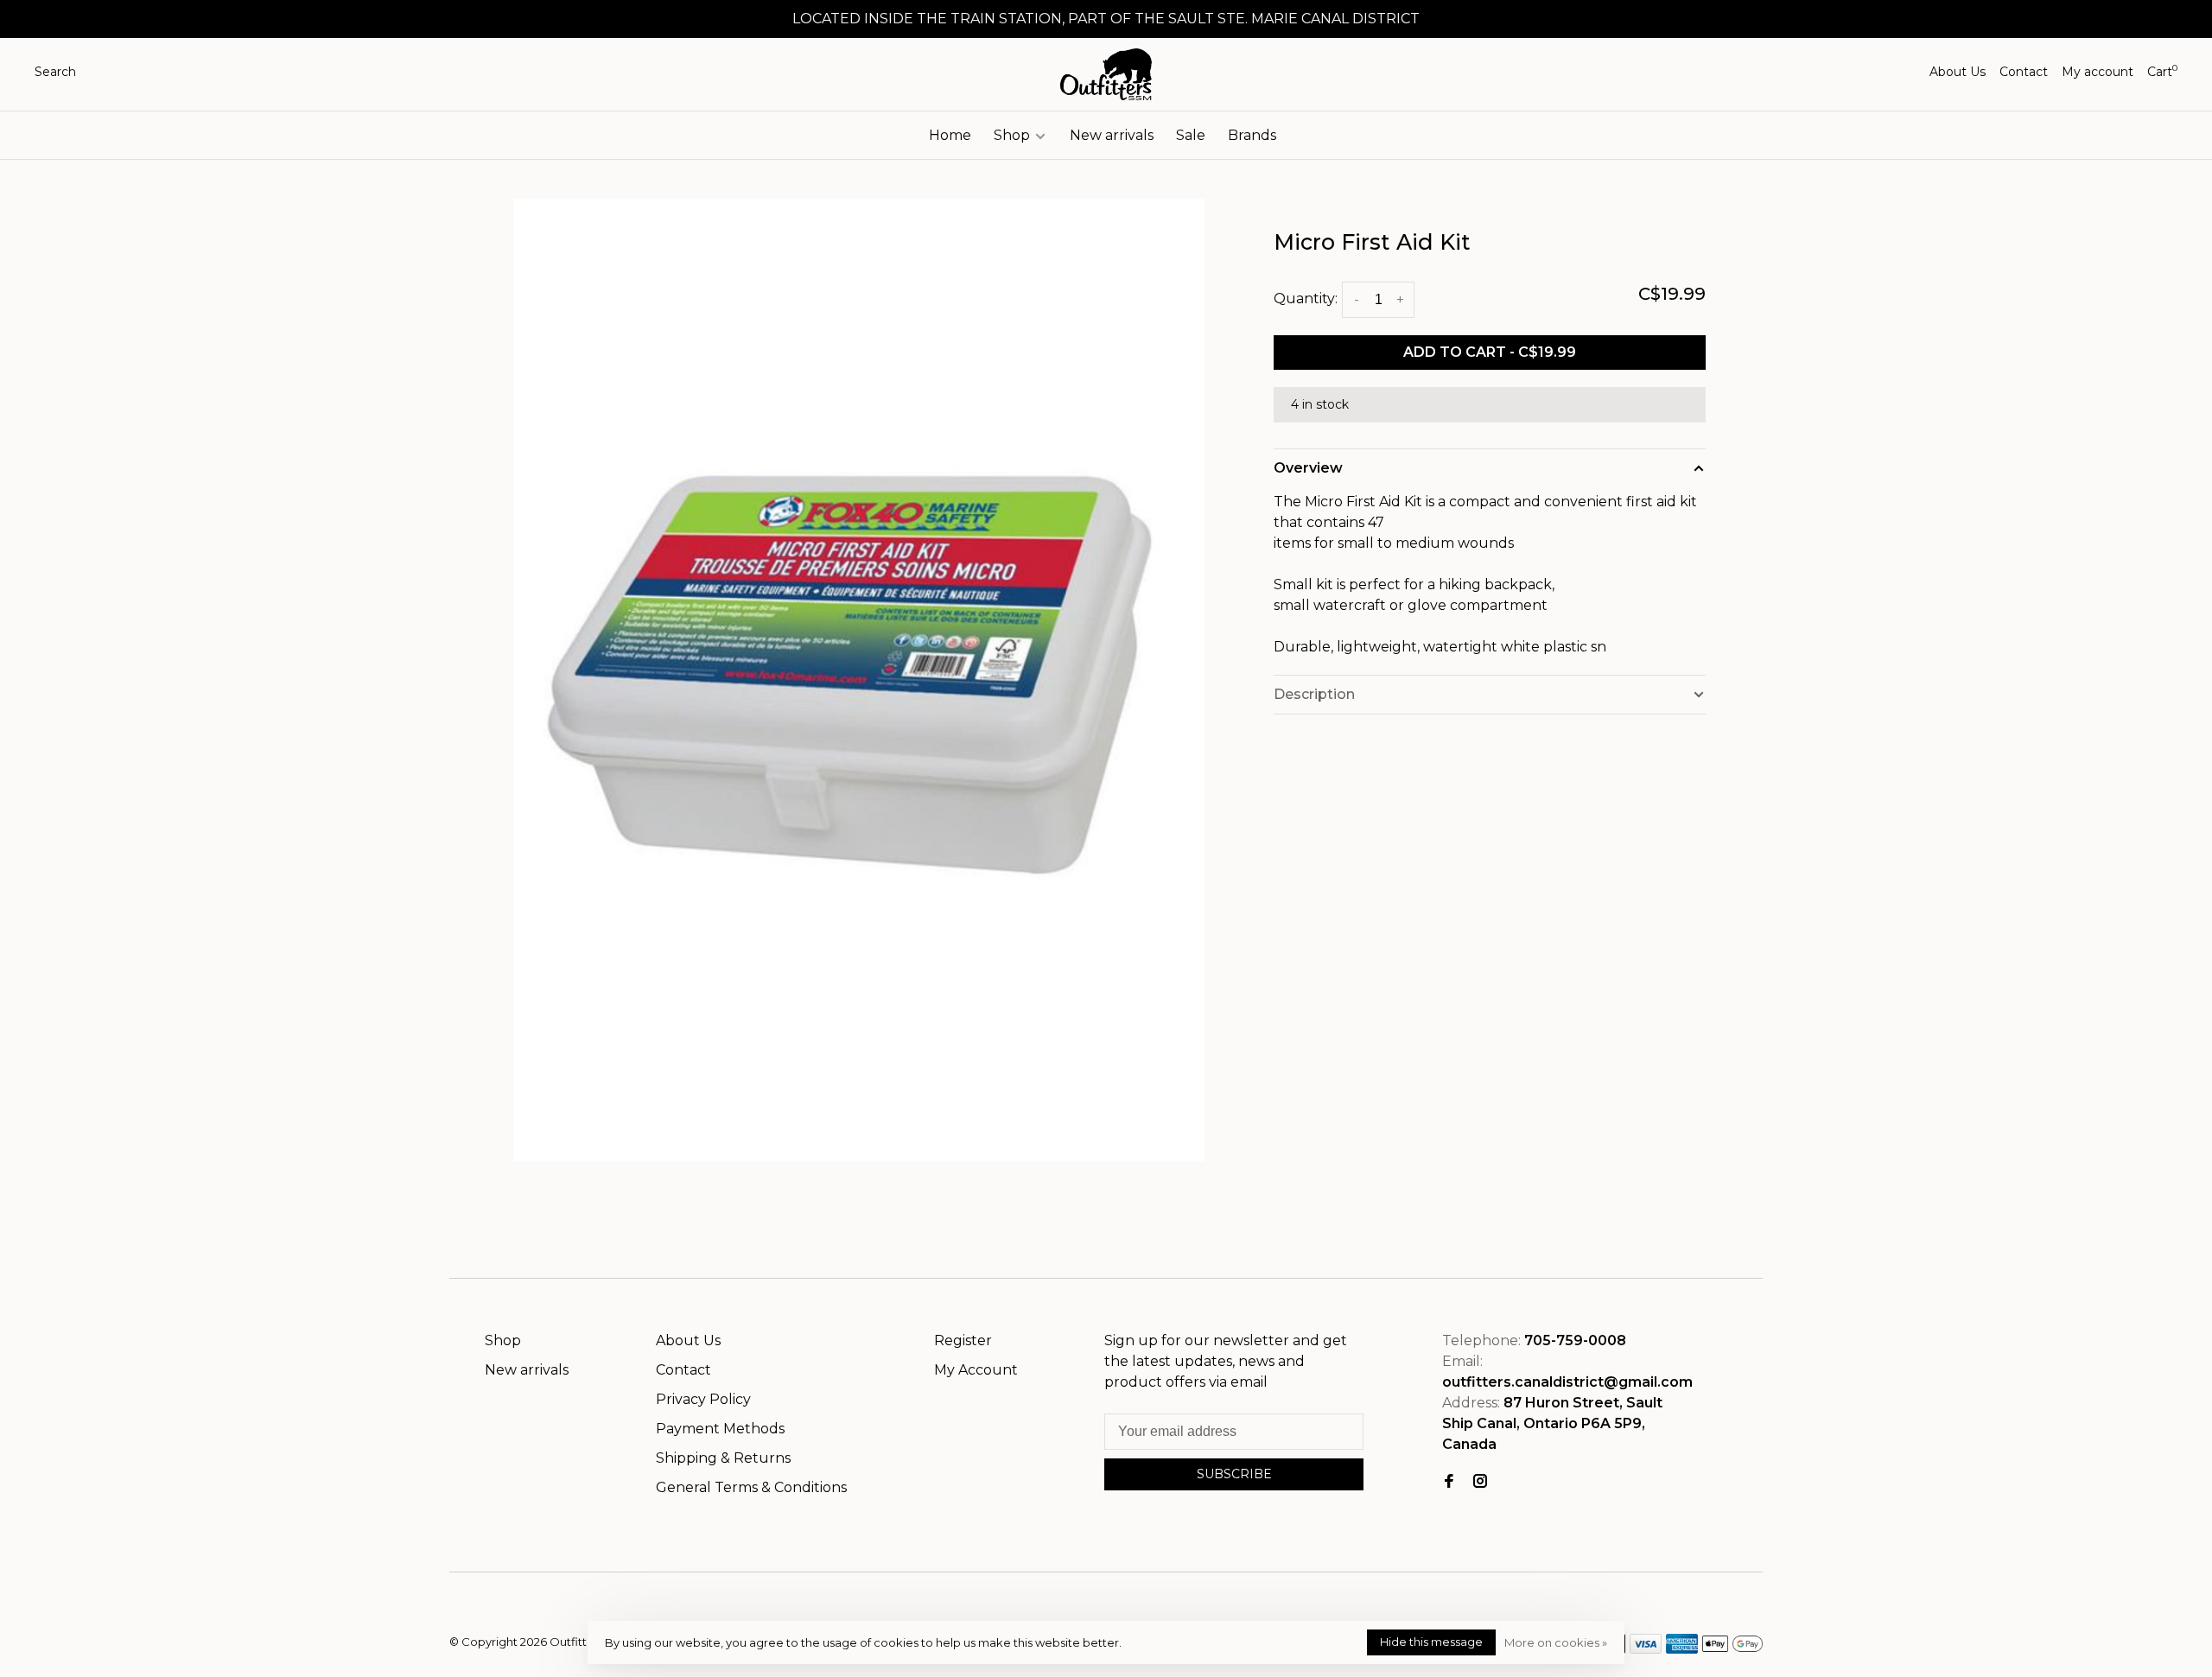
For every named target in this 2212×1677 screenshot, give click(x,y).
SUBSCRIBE (1234, 1474)
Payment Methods (720, 1429)
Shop (1014, 135)
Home (950, 135)
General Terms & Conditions (751, 1487)
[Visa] (1646, 1649)
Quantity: (1306, 299)
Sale (1191, 135)
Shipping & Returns (723, 1458)
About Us (1958, 72)
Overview (1308, 468)
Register (963, 1340)
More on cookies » (1556, 1642)
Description (1314, 694)
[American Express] (1682, 1649)
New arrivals (1112, 135)
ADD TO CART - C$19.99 (1490, 352)
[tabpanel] (860, 680)
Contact (2024, 72)
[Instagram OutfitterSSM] (1480, 1482)
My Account (976, 1370)
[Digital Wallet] (1732, 1649)
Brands (1252, 135)
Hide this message (1431, 1642)
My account (2098, 72)
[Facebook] (1449, 1482)
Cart (2162, 72)
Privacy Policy (703, 1399)
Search (55, 72)
